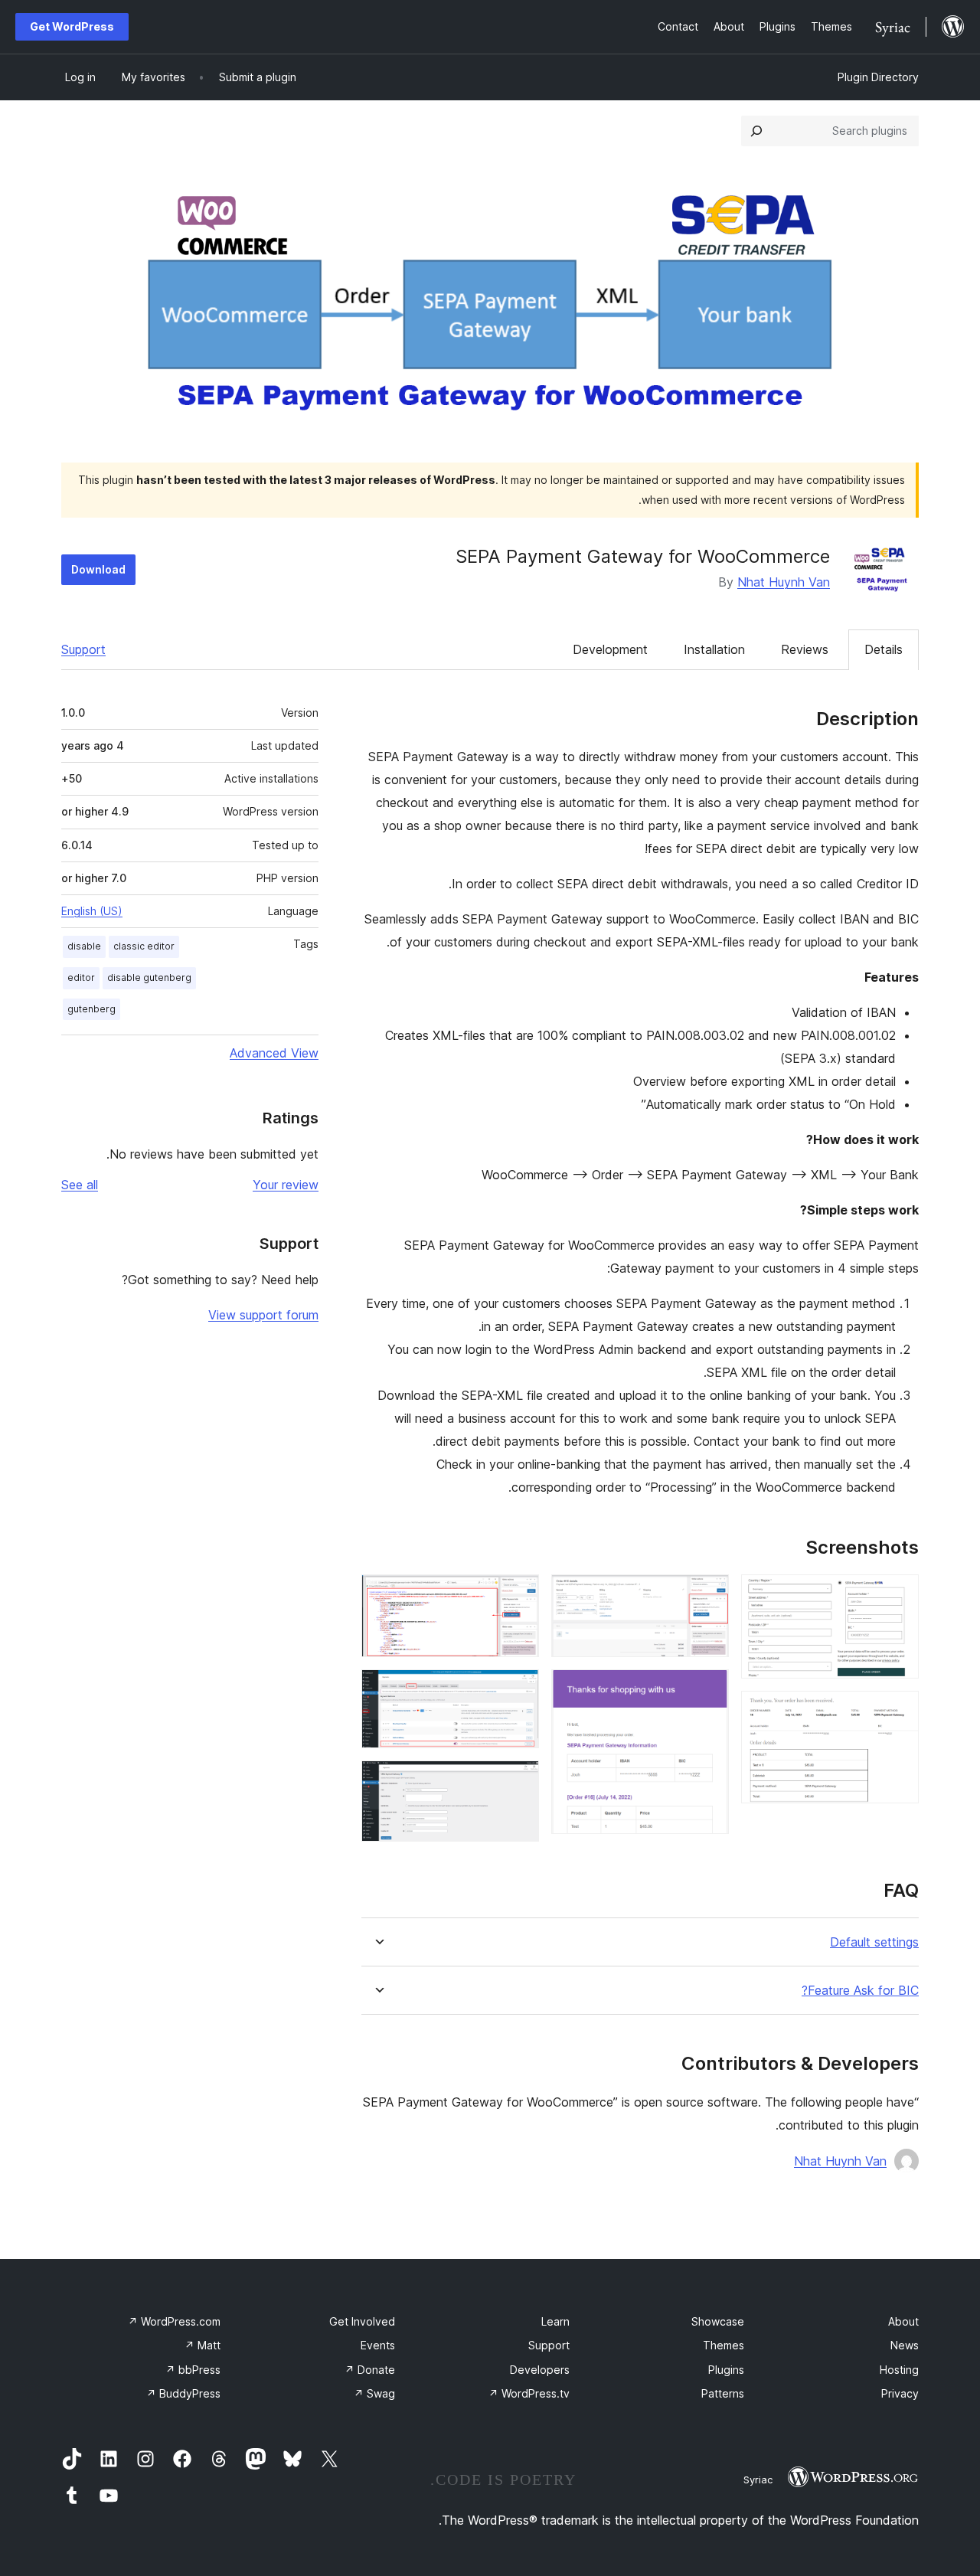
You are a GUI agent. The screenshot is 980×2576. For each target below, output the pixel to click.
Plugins (726, 2370)
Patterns (723, 2393)
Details (884, 649)
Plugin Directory (878, 77)
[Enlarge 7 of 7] (518, 1781)
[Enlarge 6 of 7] (518, 1690)
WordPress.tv (529, 2393)
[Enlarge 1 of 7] (898, 1595)
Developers (540, 2370)
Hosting (899, 2370)
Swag (374, 2393)
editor (81, 977)
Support (83, 649)
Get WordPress (72, 26)
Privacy (900, 2393)
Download (98, 569)
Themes (724, 2345)
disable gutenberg (149, 977)
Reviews (805, 649)
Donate (370, 2370)
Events (378, 2345)
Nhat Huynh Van (784, 582)
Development (610, 649)
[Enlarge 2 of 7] (898, 1711)
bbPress (193, 2370)
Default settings (874, 1942)
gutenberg (91, 1009)
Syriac (758, 2480)
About (903, 2321)
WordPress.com (174, 2321)
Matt (203, 2345)
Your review (286, 1185)
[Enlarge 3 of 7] (708, 1595)
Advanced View (274, 1053)
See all (80, 1185)
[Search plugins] (756, 131)
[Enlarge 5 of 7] (518, 1595)
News (905, 2345)
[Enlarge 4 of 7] (708, 1690)
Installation (714, 649)
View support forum (263, 1315)
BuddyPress (183, 2393)
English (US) (92, 911)
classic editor (144, 946)
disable (84, 946)
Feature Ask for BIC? (860, 1991)
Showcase (718, 2321)
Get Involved (362, 2321)
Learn (555, 2321)
